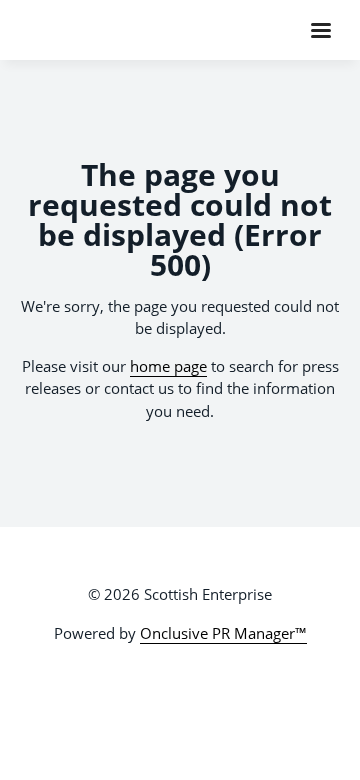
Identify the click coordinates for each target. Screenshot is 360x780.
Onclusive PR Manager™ (223, 633)
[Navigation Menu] (321, 30)
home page (168, 366)
